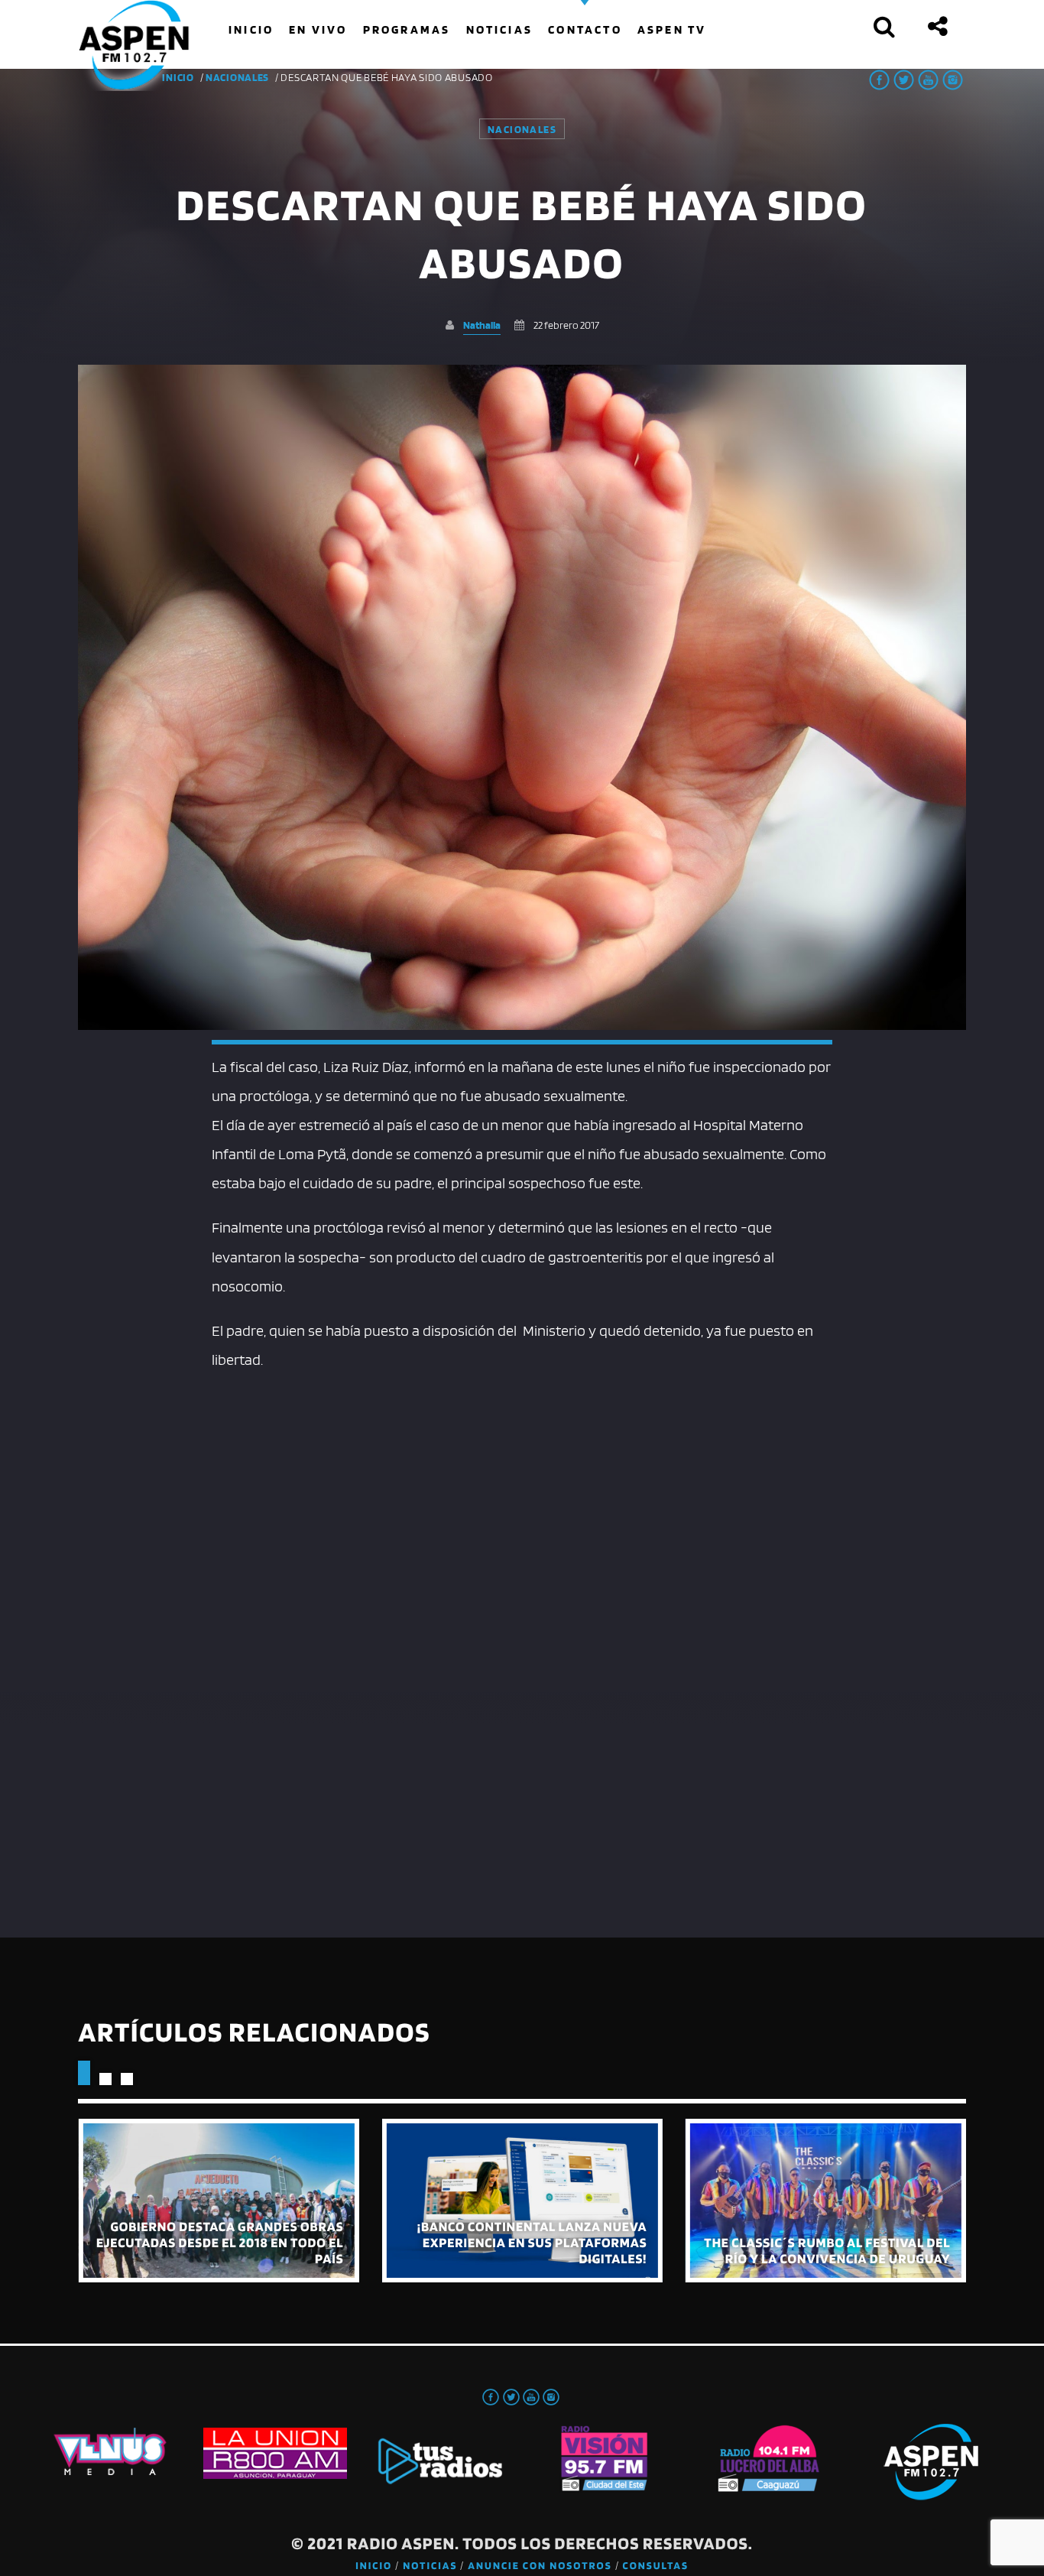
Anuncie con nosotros (540, 2566)
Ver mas (218, 2201)
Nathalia (482, 325)
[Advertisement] (522, 1489)
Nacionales (237, 77)
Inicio (374, 2566)
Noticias (430, 2566)
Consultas (656, 2566)
